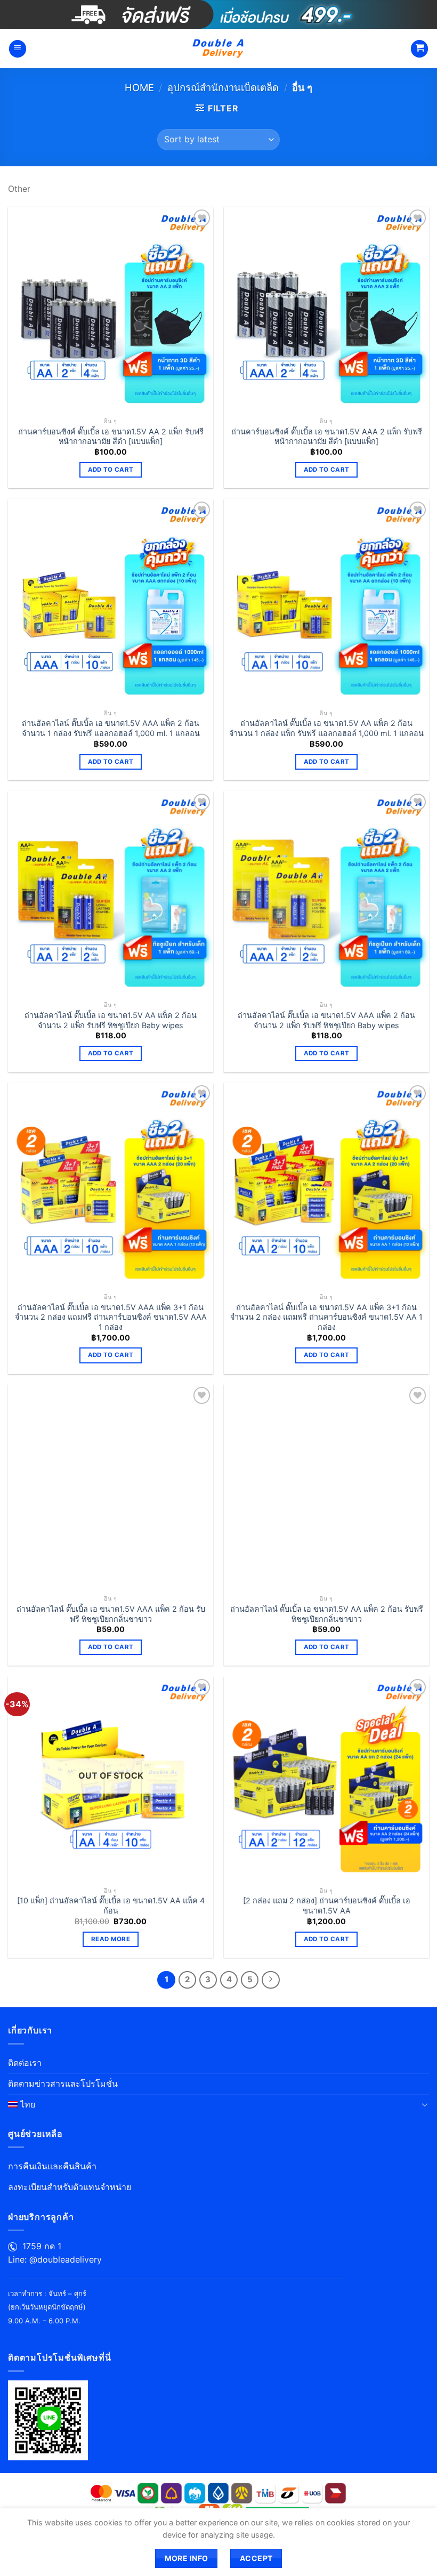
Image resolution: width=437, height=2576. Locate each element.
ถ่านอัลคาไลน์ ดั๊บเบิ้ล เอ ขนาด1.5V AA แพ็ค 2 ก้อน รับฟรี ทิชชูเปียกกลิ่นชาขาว (327, 1614)
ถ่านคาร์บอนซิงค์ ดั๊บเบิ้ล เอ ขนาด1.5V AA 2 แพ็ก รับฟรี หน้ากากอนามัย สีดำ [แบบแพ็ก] (111, 437)
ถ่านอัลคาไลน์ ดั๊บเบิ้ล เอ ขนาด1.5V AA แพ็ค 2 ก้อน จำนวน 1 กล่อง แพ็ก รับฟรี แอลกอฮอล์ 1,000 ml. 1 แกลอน (326, 728)
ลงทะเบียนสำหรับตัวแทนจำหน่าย (70, 2187)
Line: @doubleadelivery (55, 2259)
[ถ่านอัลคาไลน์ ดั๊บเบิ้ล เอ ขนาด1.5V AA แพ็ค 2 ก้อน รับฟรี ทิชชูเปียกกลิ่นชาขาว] (326, 1487)
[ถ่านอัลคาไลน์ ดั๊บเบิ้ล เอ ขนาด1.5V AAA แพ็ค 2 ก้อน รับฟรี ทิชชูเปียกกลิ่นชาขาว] (111, 1487)
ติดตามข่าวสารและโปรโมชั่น (63, 2084)
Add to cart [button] (111, 470)
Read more (111, 1939)
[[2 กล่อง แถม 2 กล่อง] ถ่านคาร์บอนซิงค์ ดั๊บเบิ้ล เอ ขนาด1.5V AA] (326, 1779)
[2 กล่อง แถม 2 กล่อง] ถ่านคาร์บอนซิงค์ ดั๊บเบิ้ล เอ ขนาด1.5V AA (327, 1905)
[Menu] (18, 49)
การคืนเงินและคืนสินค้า (52, 2166)
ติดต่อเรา (25, 2063)
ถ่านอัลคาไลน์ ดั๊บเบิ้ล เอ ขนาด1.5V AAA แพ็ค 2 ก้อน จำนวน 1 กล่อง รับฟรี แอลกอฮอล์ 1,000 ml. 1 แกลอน (111, 728)
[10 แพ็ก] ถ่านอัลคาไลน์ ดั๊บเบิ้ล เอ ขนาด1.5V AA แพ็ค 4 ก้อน (111, 1905)
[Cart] (419, 49)
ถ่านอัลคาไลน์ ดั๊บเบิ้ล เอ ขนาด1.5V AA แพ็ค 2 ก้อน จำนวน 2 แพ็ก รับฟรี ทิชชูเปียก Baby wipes (111, 1020)
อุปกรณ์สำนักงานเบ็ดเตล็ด (223, 87)
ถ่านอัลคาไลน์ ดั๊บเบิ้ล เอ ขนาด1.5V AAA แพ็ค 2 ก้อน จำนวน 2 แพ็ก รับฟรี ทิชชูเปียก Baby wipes (326, 1020)
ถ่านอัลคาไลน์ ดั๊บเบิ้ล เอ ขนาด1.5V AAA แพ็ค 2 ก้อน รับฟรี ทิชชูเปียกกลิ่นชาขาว (111, 1614)
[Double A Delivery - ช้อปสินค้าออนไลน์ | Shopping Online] (219, 49)
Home (139, 87)
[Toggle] (425, 2104)
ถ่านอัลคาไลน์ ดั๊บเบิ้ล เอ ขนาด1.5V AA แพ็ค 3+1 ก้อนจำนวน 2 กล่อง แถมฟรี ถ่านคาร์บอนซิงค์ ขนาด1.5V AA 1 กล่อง (326, 1317)
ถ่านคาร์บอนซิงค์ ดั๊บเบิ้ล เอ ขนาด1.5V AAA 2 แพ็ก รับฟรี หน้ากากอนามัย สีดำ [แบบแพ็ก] (327, 437)
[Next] (271, 1980)
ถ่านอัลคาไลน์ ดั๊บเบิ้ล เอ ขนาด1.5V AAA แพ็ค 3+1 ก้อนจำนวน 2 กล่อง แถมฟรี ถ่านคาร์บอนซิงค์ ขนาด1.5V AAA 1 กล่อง (111, 1317)
